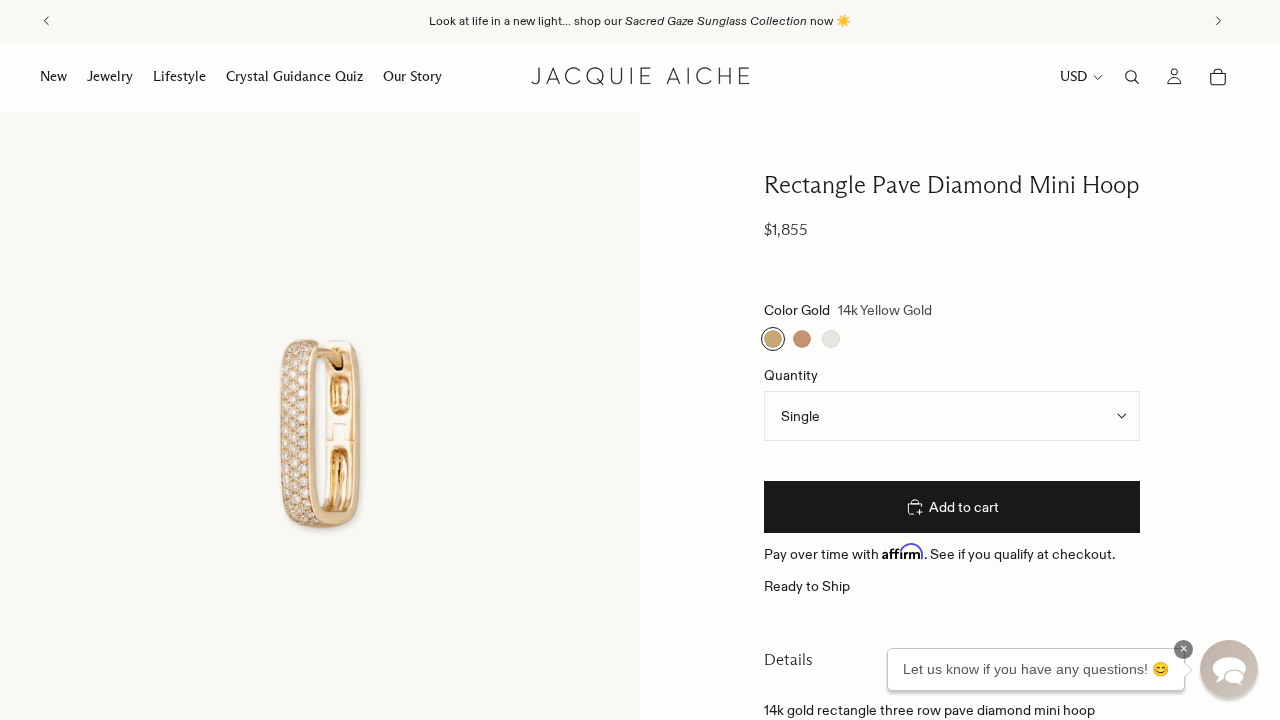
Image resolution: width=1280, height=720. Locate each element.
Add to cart (964, 507)
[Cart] (1218, 77)
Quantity (791, 375)
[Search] (1132, 77)
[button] (1229, 669)
